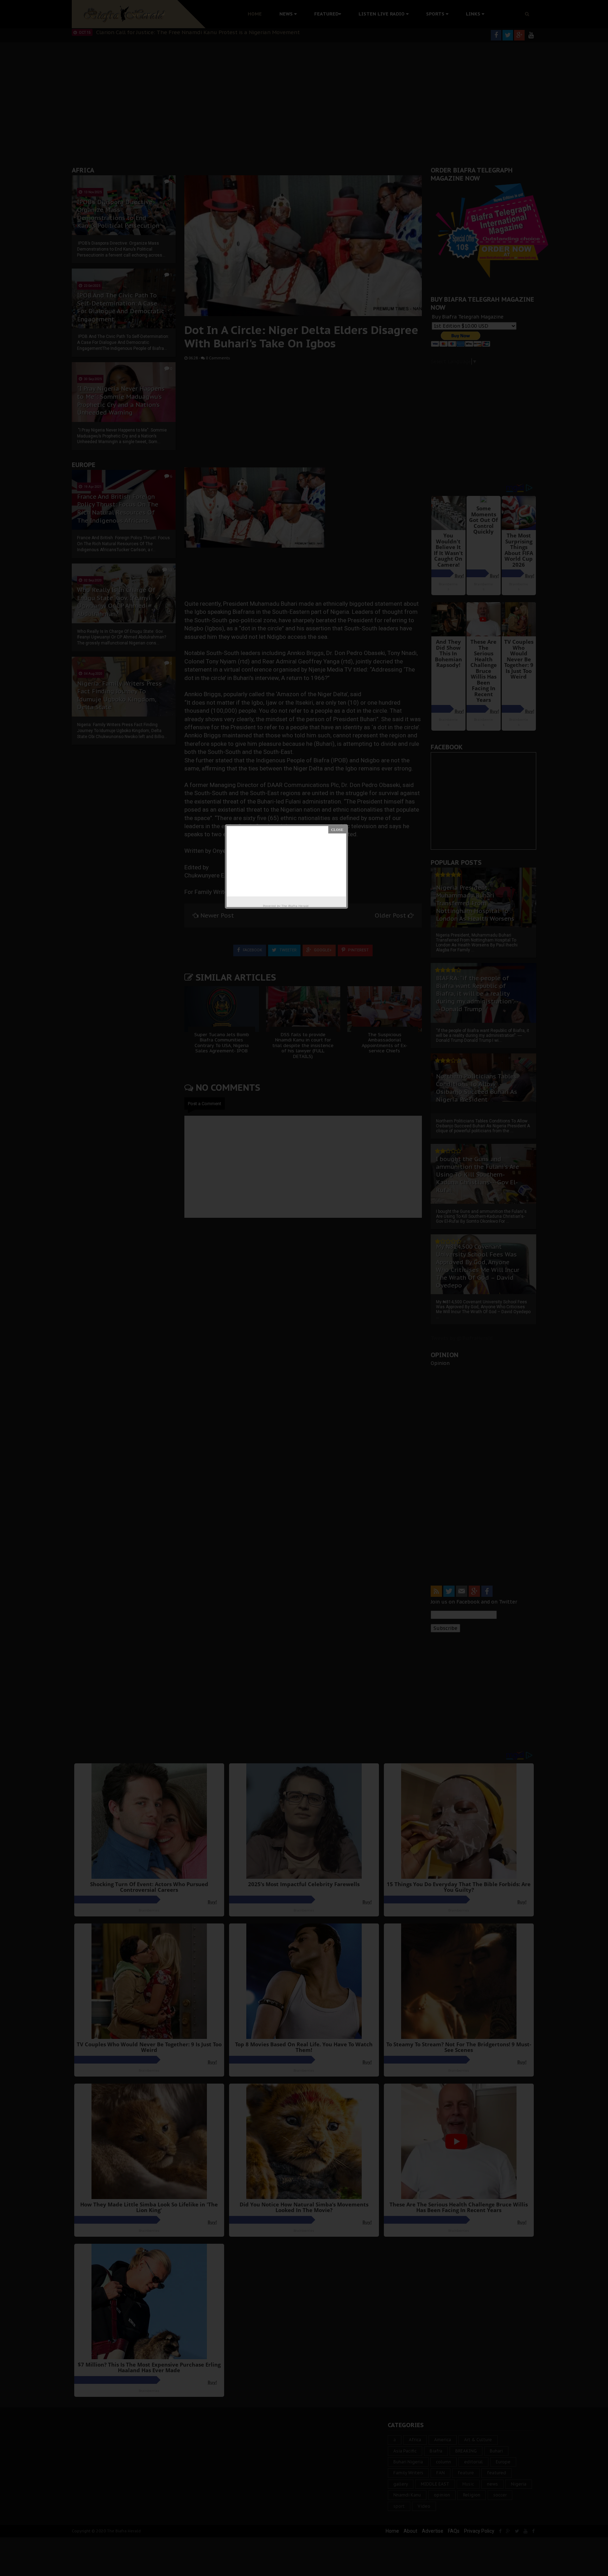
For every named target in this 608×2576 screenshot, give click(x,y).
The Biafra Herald (295, 906)
